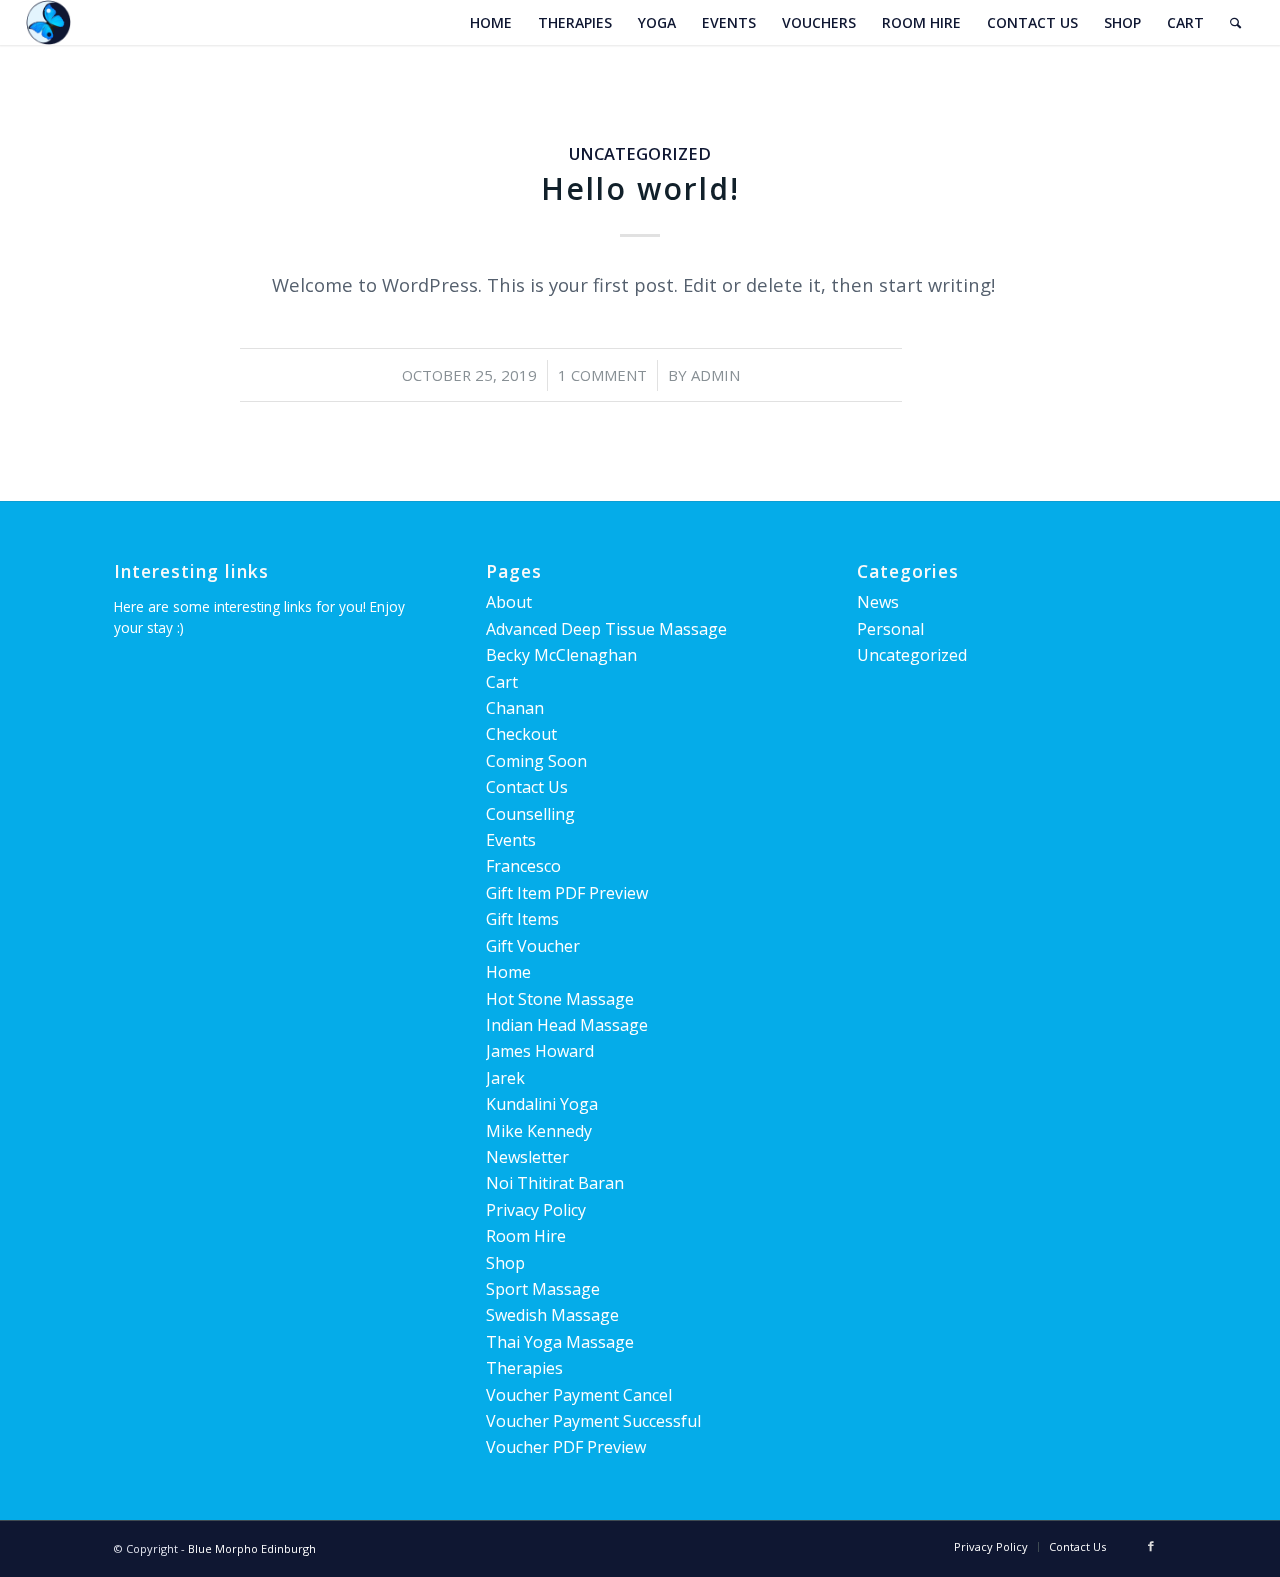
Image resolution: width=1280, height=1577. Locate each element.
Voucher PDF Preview (566, 1447)
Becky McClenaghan (561, 655)
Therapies (524, 1368)
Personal (890, 629)
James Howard (540, 1051)
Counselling (530, 814)
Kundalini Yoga (542, 1104)
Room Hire (526, 1236)
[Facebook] (1151, 1546)
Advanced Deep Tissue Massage (606, 629)
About (509, 602)
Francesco (523, 866)
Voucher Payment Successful (593, 1421)
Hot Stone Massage (560, 999)
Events (511, 840)
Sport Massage (543, 1289)
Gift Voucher (533, 946)
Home (508, 972)
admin (715, 375)
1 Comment (602, 375)
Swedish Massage (552, 1315)
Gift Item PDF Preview (567, 893)
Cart (502, 682)
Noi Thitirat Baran (555, 1183)
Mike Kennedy (539, 1131)
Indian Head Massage (567, 1025)
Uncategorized (640, 153)
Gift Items (522, 919)
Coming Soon (536, 761)
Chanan (515, 708)
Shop (505, 1263)
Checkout (521, 734)
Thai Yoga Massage (560, 1342)
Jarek (505, 1078)
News (878, 602)
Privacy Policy (536, 1210)
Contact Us (527, 787)
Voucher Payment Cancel (579, 1395)
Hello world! (640, 188)
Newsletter (527, 1157)
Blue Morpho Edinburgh (252, 1548)
